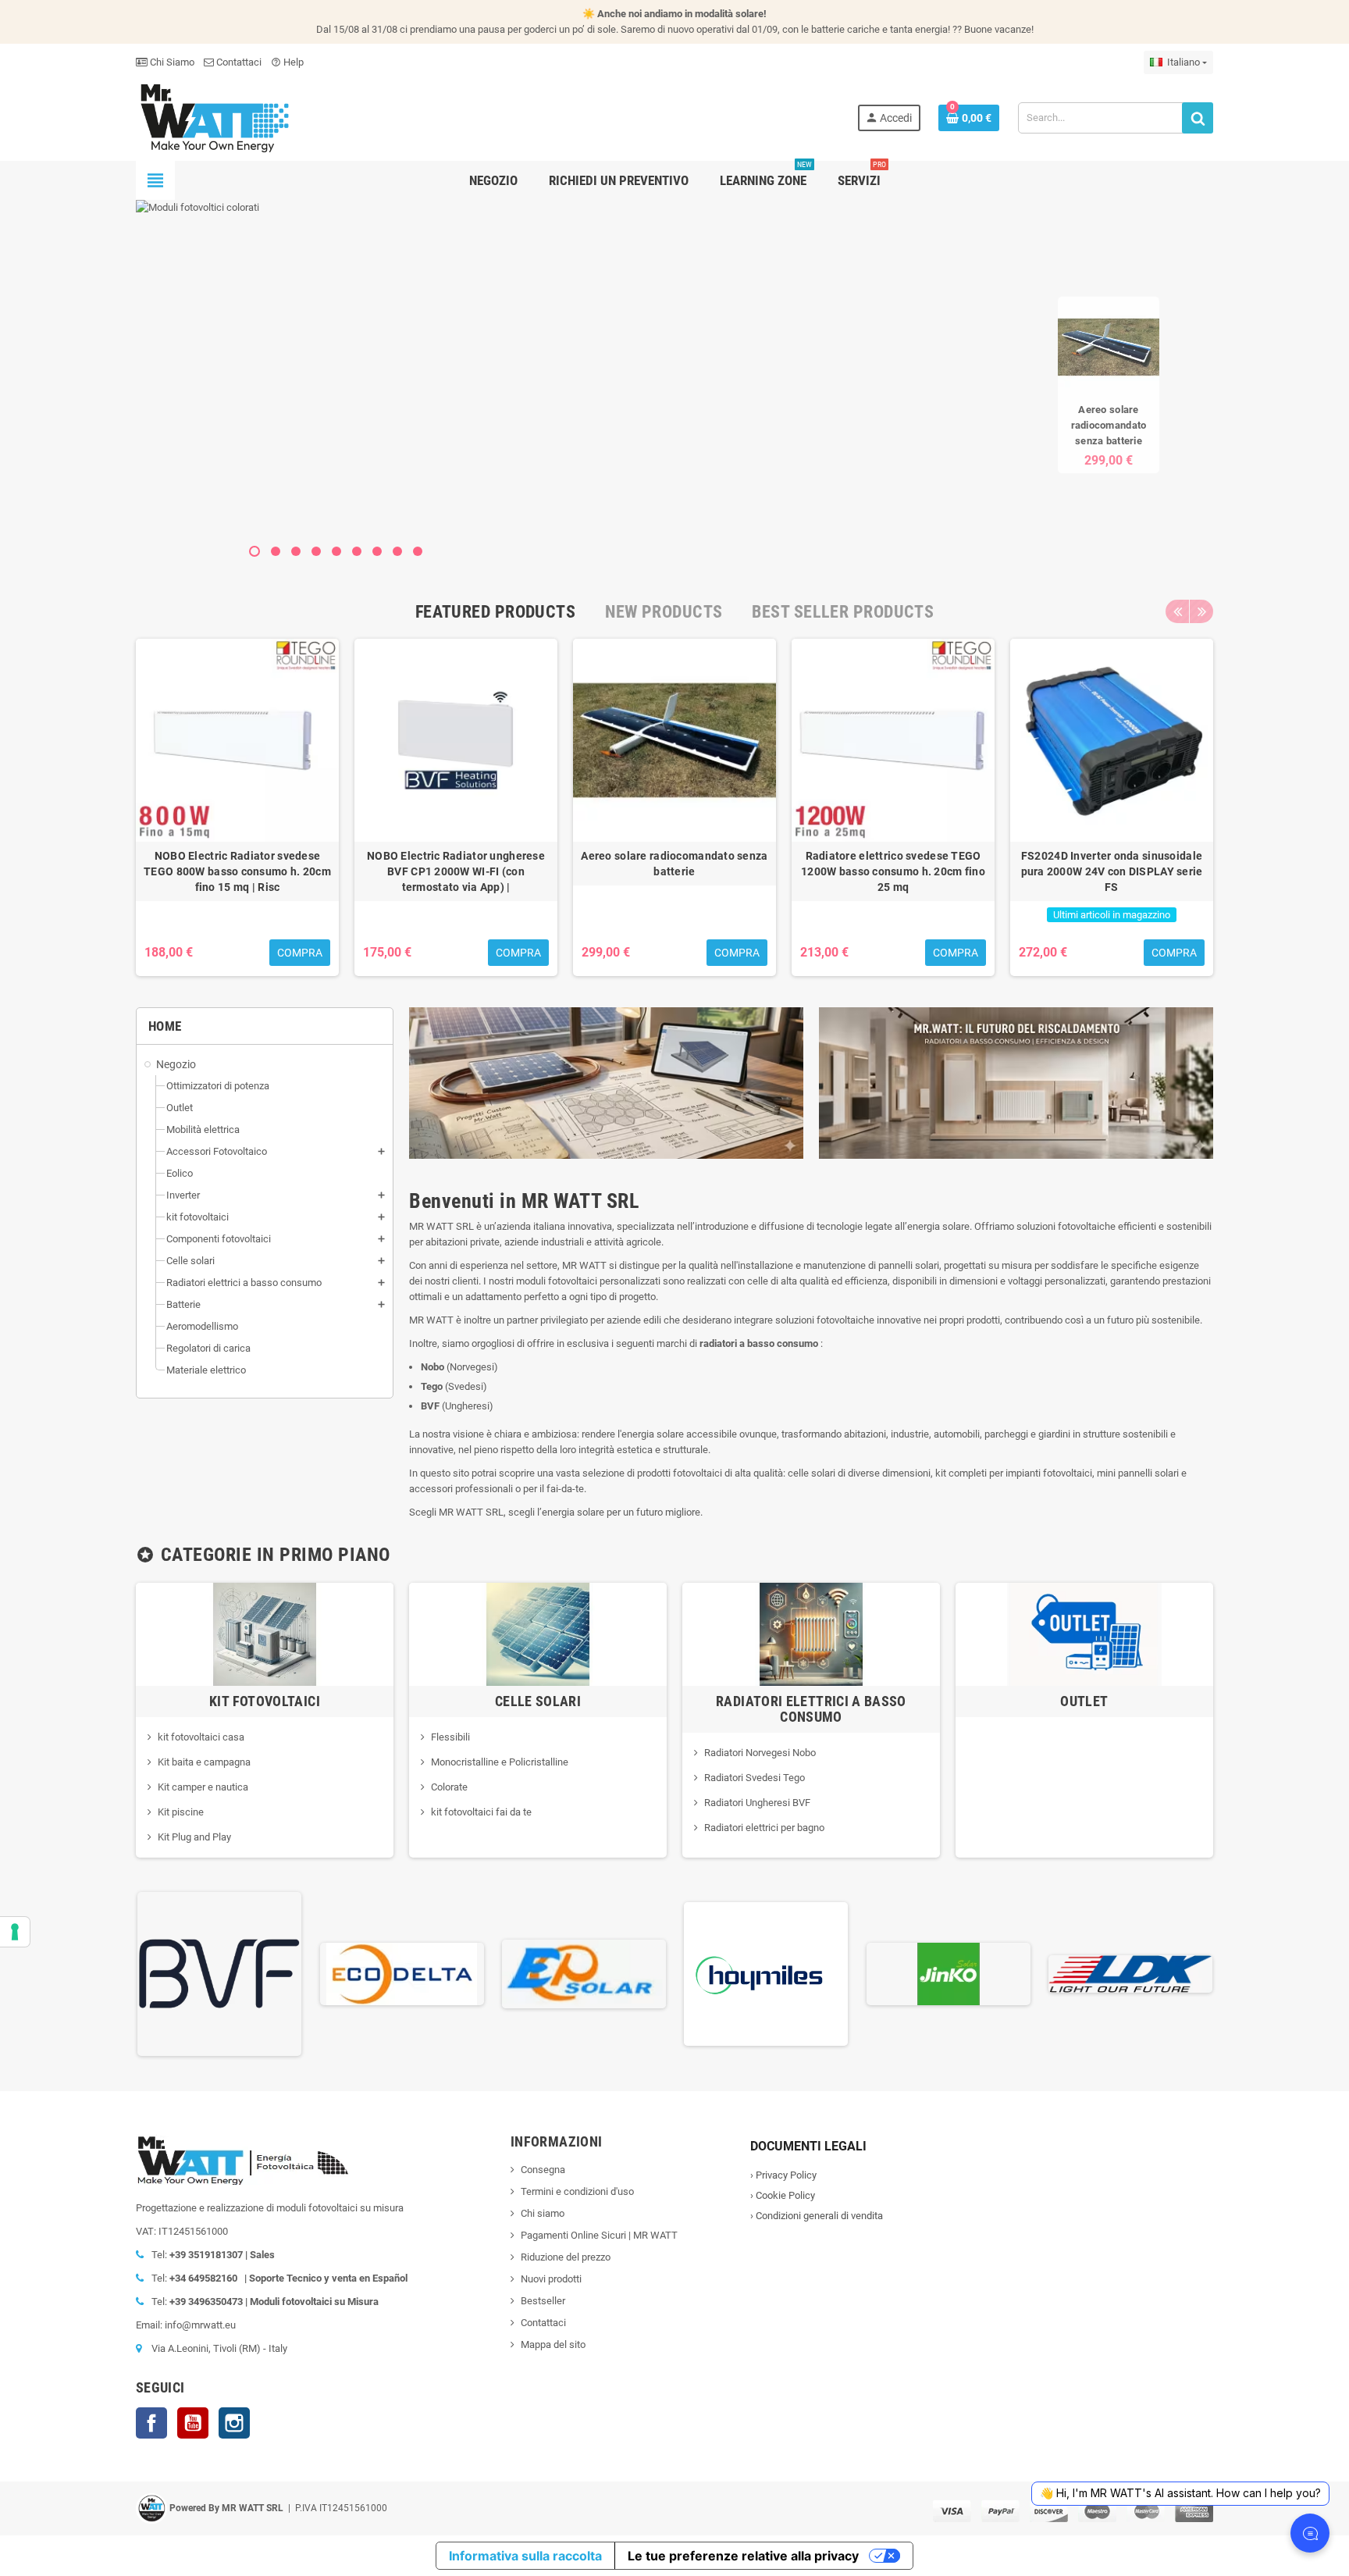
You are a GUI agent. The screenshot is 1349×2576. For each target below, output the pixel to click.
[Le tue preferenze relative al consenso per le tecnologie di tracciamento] (15, 1932)
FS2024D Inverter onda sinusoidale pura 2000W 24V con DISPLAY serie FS (1112, 871)
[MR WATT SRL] (214, 117)
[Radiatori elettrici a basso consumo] (811, 1633)
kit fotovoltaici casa (201, 1737)
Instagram (234, 2423)
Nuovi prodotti (551, 2279)
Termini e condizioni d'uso (577, 2191)
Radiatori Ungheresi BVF (757, 1803)
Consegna (543, 2170)
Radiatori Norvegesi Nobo (760, 1753)
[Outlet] (1084, 1633)
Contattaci (238, 62)
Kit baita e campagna (204, 1762)
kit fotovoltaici (265, 1701)
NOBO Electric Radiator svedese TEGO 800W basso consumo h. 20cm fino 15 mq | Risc (237, 871)
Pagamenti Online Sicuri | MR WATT (599, 2235)
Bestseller (543, 2301)
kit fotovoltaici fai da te (481, 1812)
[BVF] (219, 1973)
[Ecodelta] (402, 1973)
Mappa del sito (553, 2344)
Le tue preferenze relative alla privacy (743, 2556)
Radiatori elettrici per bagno (764, 1828)
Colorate (449, 1787)
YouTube (193, 2423)
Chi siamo (543, 2213)
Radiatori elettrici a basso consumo (811, 1709)
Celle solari (538, 1701)
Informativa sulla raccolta (525, 2556)
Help (287, 62)
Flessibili (450, 1737)
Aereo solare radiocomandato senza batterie (1109, 424)
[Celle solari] (538, 1633)
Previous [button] (1177, 611)
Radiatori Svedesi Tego (755, 1778)
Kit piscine (181, 1812)
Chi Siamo (171, 62)
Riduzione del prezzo (566, 2257)
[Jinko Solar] (949, 1973)
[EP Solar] (584, 1973)
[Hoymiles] (766, 1973)
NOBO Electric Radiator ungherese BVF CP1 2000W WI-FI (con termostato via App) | (456, 871)
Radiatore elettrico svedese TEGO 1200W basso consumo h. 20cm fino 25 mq (893, 871)
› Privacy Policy (783, 2175)
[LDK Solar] (1130, 1973)
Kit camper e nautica (203, 1787)
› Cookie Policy (783, 2195)
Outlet (1084, 1701)
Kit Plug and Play (194, 1837)
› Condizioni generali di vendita (817, 2216)
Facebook (151, 2423)
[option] (237, 807)
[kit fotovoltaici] (265, 1633)
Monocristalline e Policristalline (500, 1762)
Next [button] (1201, 611)
